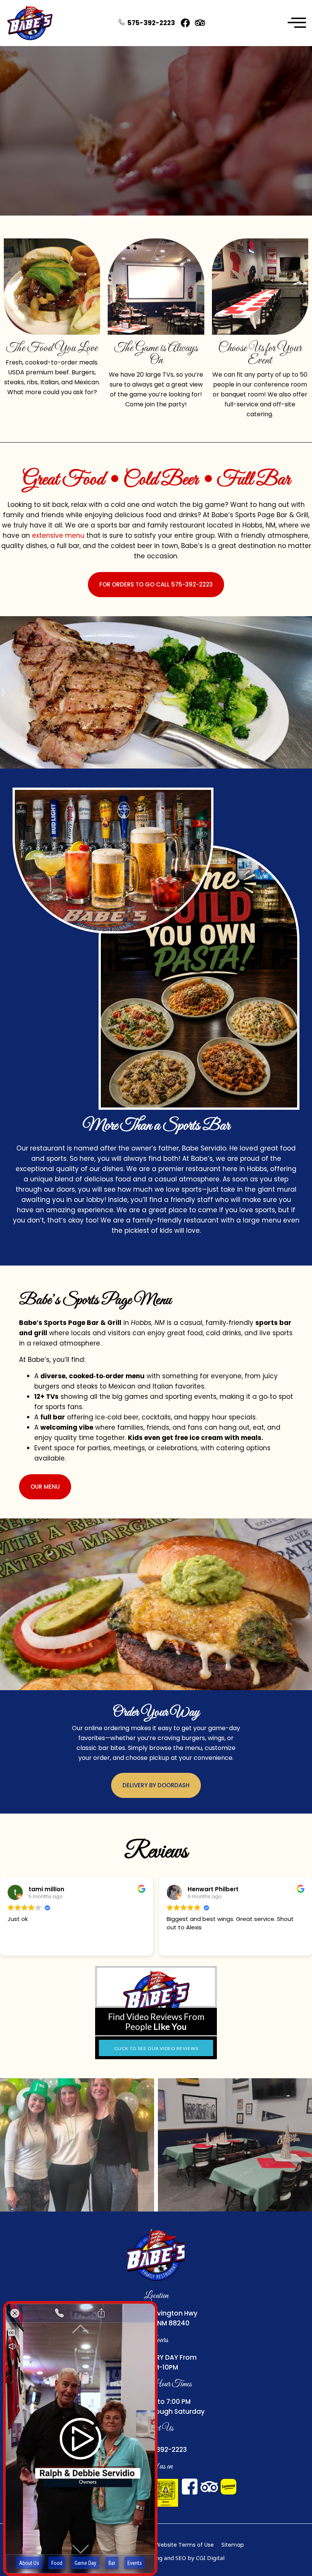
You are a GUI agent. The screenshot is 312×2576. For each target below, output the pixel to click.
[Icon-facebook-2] (190, 2487)
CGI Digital (210, 2558)
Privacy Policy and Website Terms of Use (160, 2545)
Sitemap (233, 2545)
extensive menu (58, 535)
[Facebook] (185, 23)
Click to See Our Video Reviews (156, 2048)
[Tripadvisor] (200, 23)
